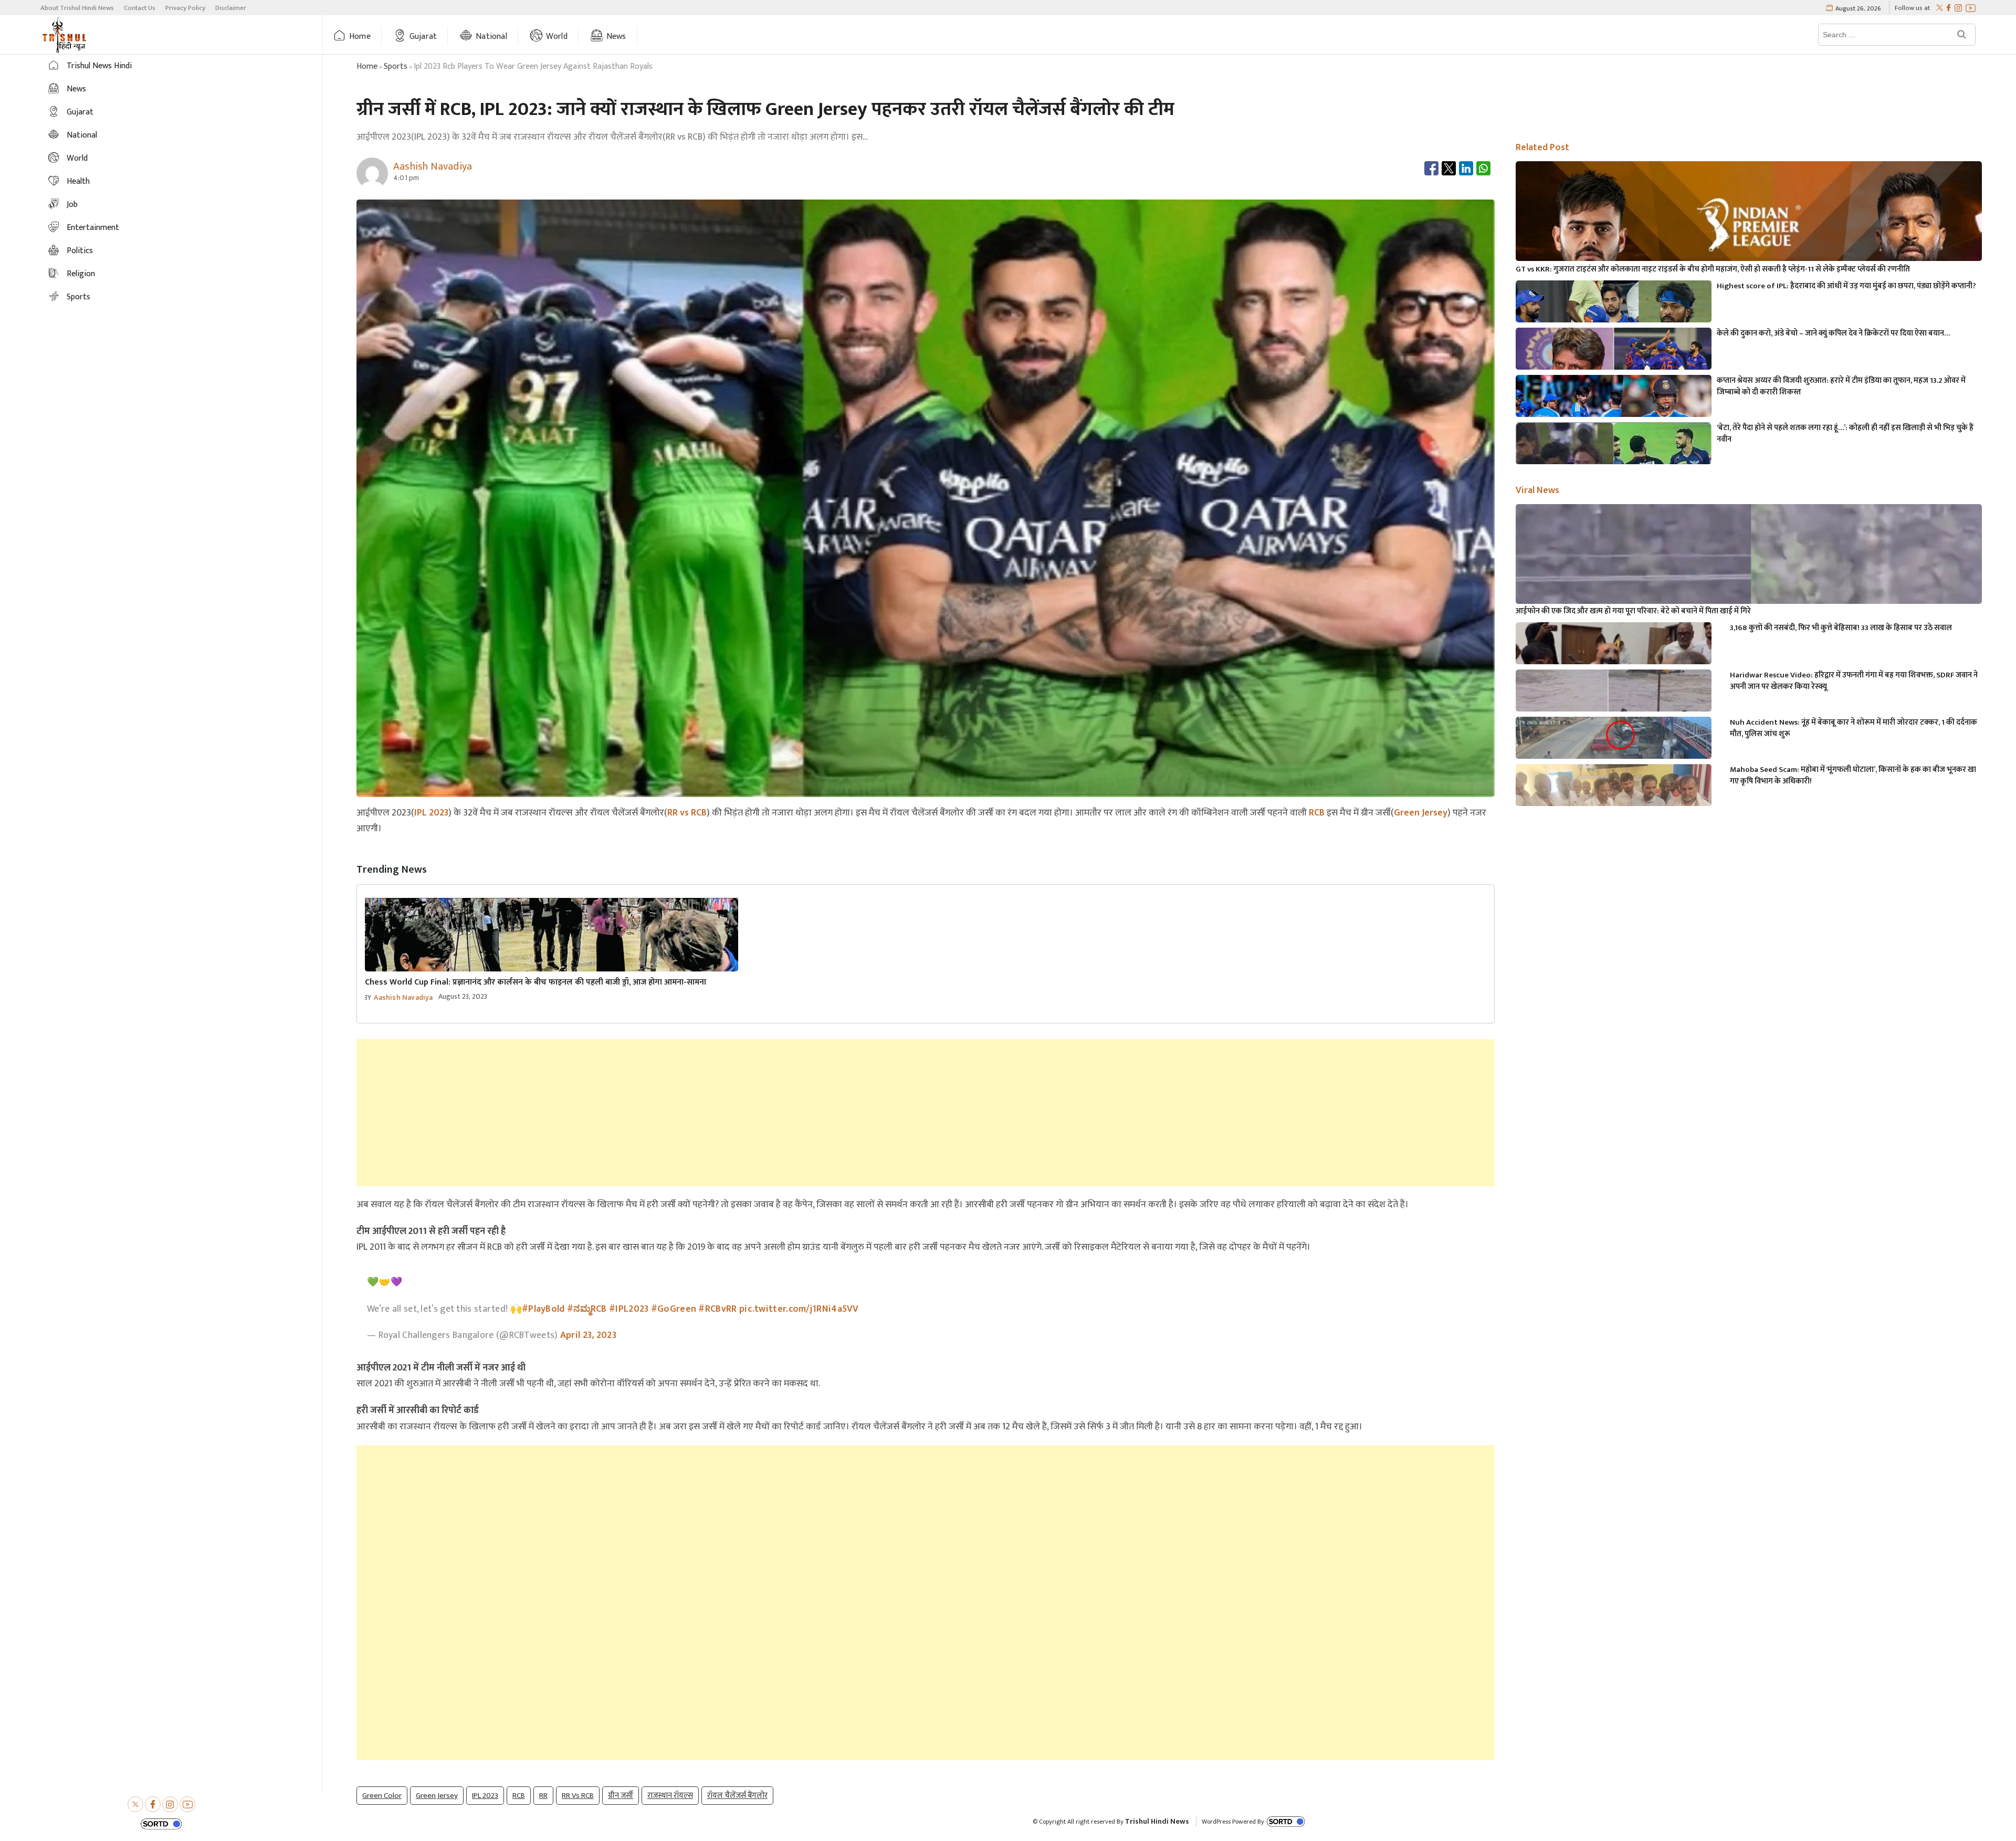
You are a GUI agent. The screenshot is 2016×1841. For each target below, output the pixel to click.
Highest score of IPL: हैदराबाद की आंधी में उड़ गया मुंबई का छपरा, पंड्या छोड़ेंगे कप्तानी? (1846, 286)
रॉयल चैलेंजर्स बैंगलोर (737, 1796)
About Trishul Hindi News (77, 8)
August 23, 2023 (463, 996)
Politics (80, 251)
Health (78, 181)
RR (543, 1796)
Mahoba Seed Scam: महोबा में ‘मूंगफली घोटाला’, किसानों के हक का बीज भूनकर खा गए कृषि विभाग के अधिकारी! (1853, 776)
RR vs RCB (687, 813)
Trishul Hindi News (1157, 1821)
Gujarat (423, 36)
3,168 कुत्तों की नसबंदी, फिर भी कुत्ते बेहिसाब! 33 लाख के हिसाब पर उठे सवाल (1841, 628)
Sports (78, 297)
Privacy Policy (185, 8)
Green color (382, 1796)
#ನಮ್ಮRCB (587, 1309)
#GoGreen (674, 1309)
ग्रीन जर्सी (621, 1796)
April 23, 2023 (588, 1335)
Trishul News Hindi (99, 66)
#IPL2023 (629, 1309)
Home (360, 36)
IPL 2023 (431, 813)
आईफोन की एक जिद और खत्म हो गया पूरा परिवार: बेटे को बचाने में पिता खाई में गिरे (1633, 611)
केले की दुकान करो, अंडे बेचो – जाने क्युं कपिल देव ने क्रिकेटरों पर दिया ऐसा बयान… (1833, 333)
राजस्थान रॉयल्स (670, 1796)
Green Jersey (1421, 813)
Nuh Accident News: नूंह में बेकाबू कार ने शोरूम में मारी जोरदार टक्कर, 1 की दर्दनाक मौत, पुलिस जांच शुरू (1854, 728)
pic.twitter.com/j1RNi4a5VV (799, 1309)
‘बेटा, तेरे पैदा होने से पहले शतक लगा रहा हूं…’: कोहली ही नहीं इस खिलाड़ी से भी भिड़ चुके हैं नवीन (1845, 434)
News (616, 36)
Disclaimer (231, 8)
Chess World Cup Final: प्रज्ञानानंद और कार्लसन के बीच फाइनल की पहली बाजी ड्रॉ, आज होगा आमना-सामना (535, 982)
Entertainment (93, 228)
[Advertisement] (926, 1113)
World (557, 36)
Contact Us (140, 8)
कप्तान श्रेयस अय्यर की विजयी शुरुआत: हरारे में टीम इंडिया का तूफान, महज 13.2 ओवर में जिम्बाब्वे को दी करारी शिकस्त (1841, 386)
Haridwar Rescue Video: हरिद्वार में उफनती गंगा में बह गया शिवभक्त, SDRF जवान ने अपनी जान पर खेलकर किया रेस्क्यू (1854, 681)
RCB (1317, 813)
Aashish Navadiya (403, 997)
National (491, 36)
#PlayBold (543, 1309)
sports (396, 66)
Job (72, 205)
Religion (81, 274)
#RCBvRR (717, 1309)
